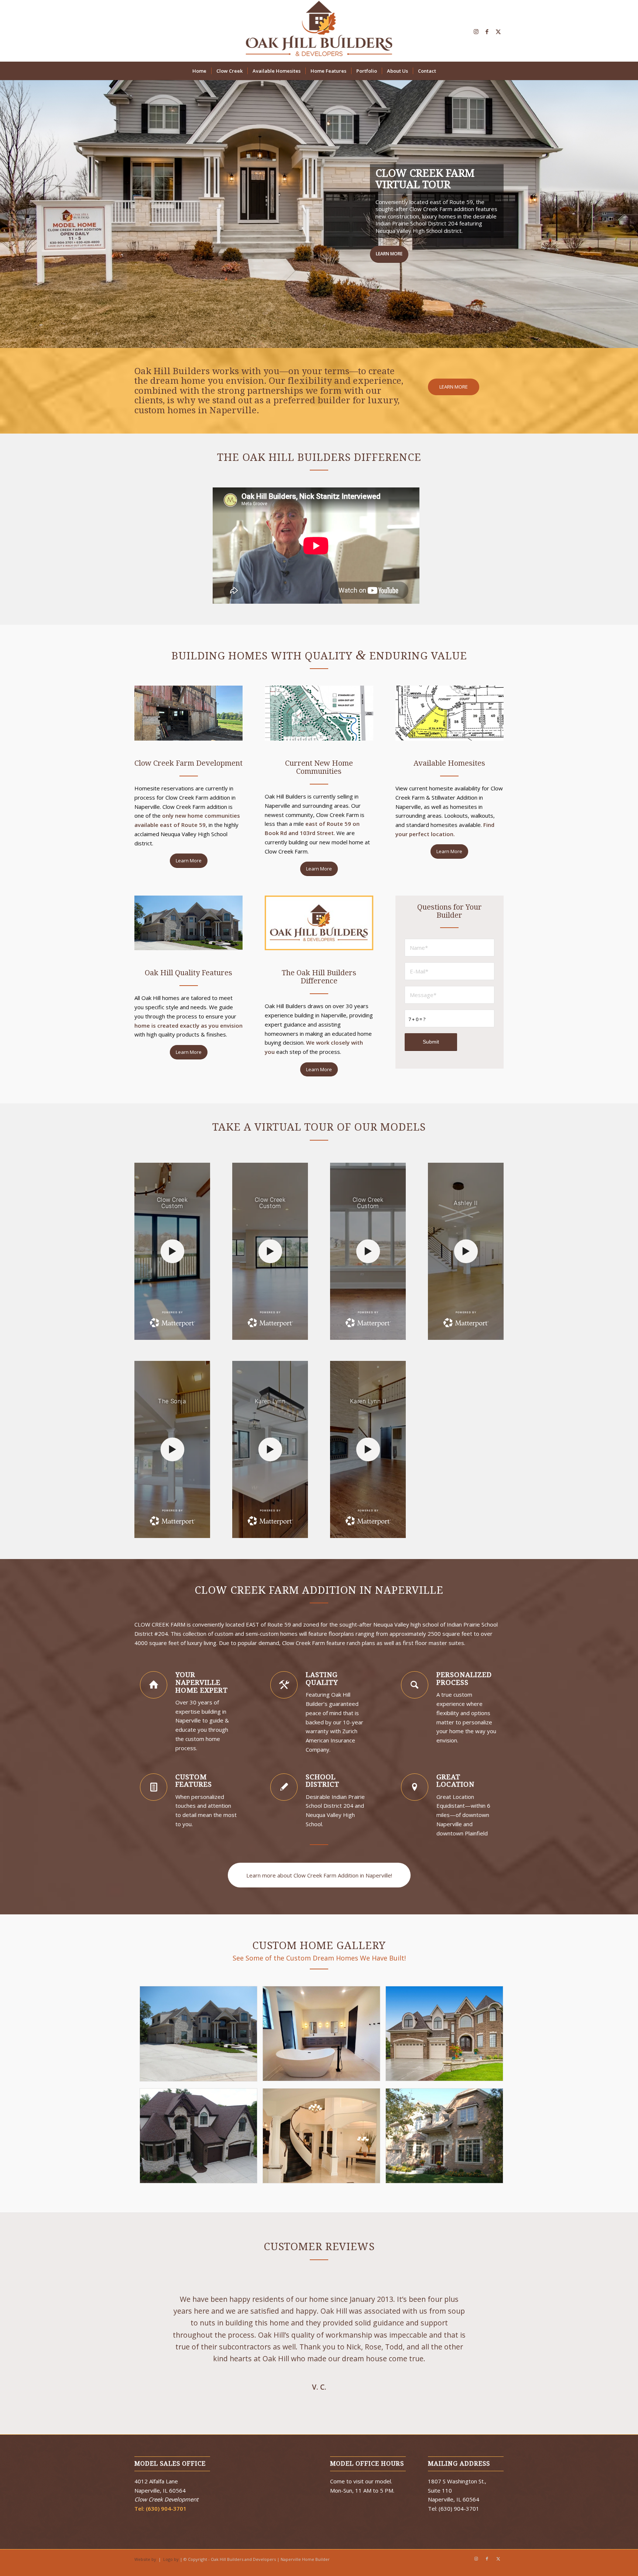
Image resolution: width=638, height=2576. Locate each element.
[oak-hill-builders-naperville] (319, 31)
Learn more (160, 282)
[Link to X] (498, 31)
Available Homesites (223, 282)
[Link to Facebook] (487, 31)
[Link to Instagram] (476, 31)
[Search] (446, 71)
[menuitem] (199, 71)
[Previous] (151, 2363)
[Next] (487, 2363)
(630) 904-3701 (166, 2549)
